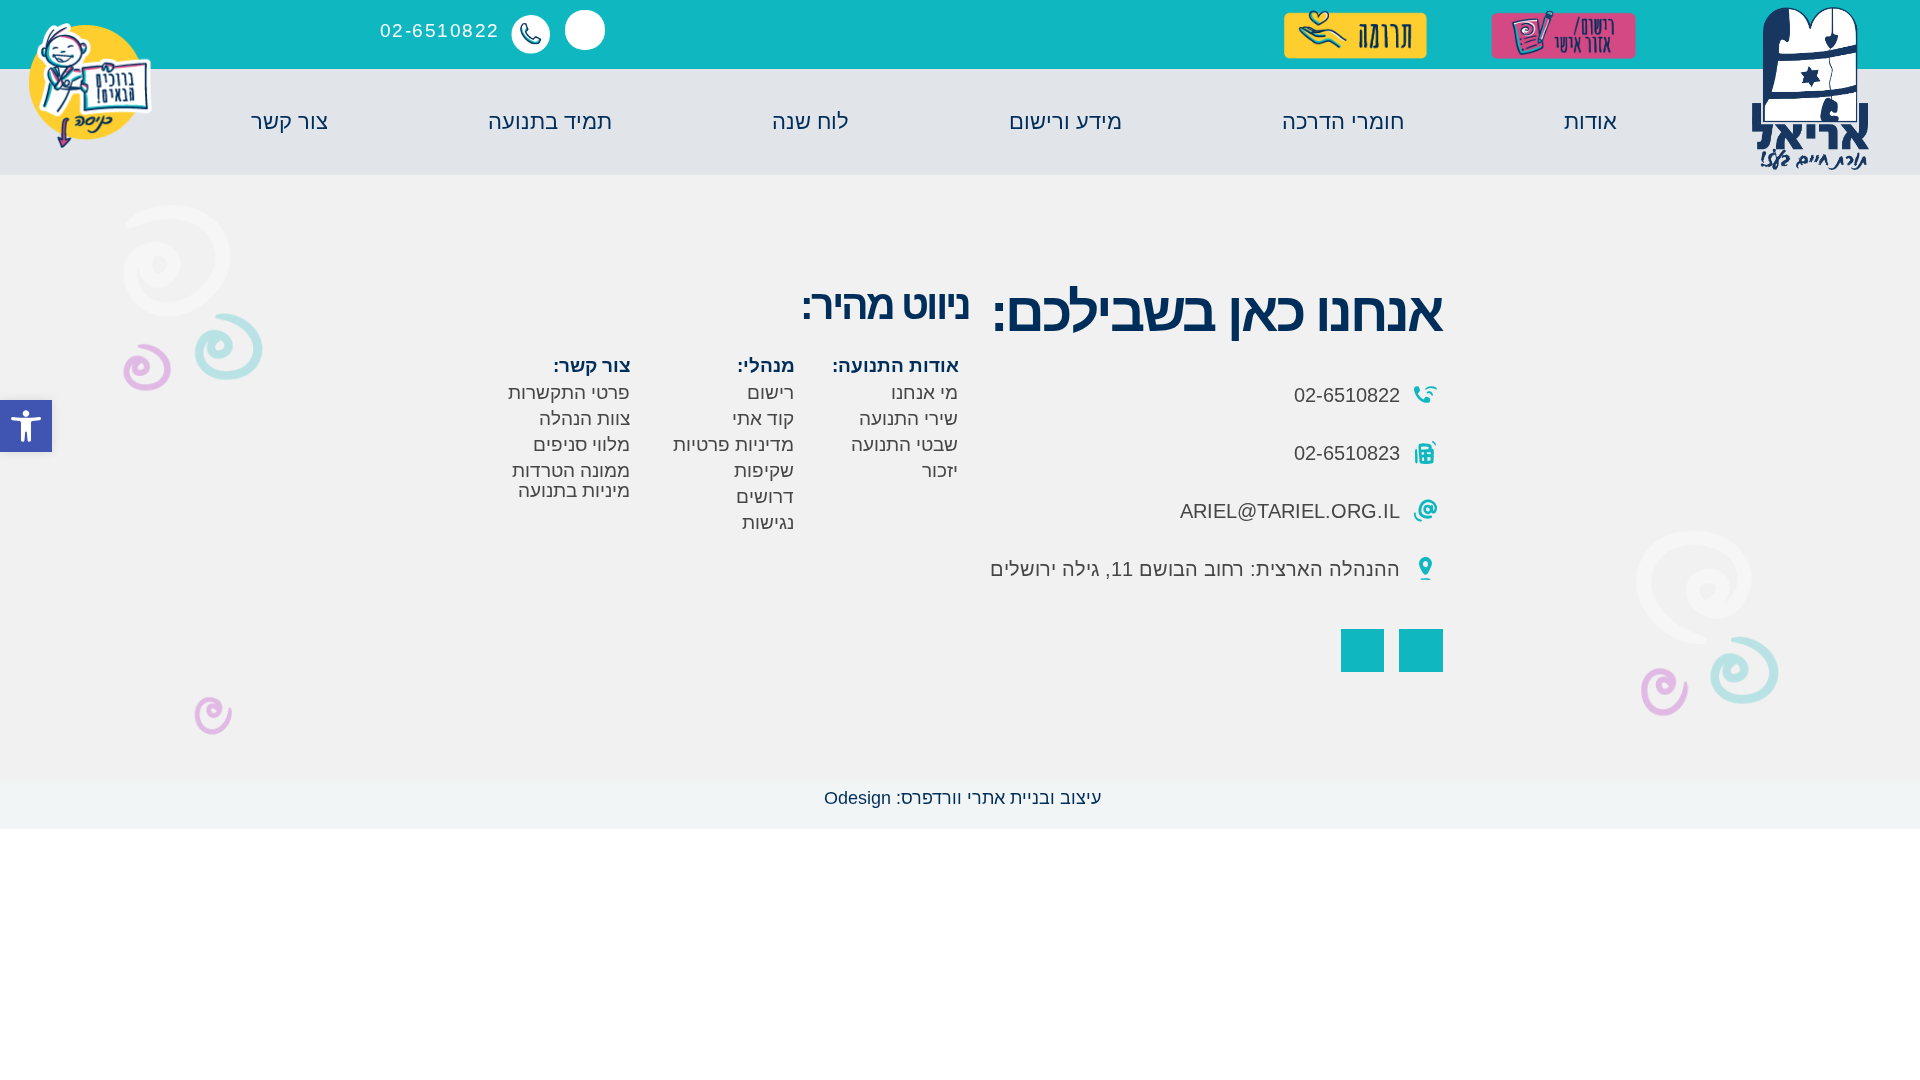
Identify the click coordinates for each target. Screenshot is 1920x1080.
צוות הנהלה (584, 418)
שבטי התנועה (904, 444)
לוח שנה (810, 121)
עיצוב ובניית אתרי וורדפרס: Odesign (960, 798)
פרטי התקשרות (569, 392)
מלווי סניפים (581, 444)
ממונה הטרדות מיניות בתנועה (571, 480)
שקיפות (764, 470)
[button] (26, 426)
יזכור (940, 470)
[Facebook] (1420, 650)
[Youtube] (1362, 650)
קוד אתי (763, 418)
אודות (1590, 121)
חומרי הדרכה (1343, 121)
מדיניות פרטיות (733, 444)
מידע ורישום (1065, 121)
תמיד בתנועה (550, 121)
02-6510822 (440, 30)
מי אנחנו (924, 392)
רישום (770, 392)
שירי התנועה (908, 418)
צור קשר (289, 121)
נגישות (768, 522)
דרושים (765, 496)
